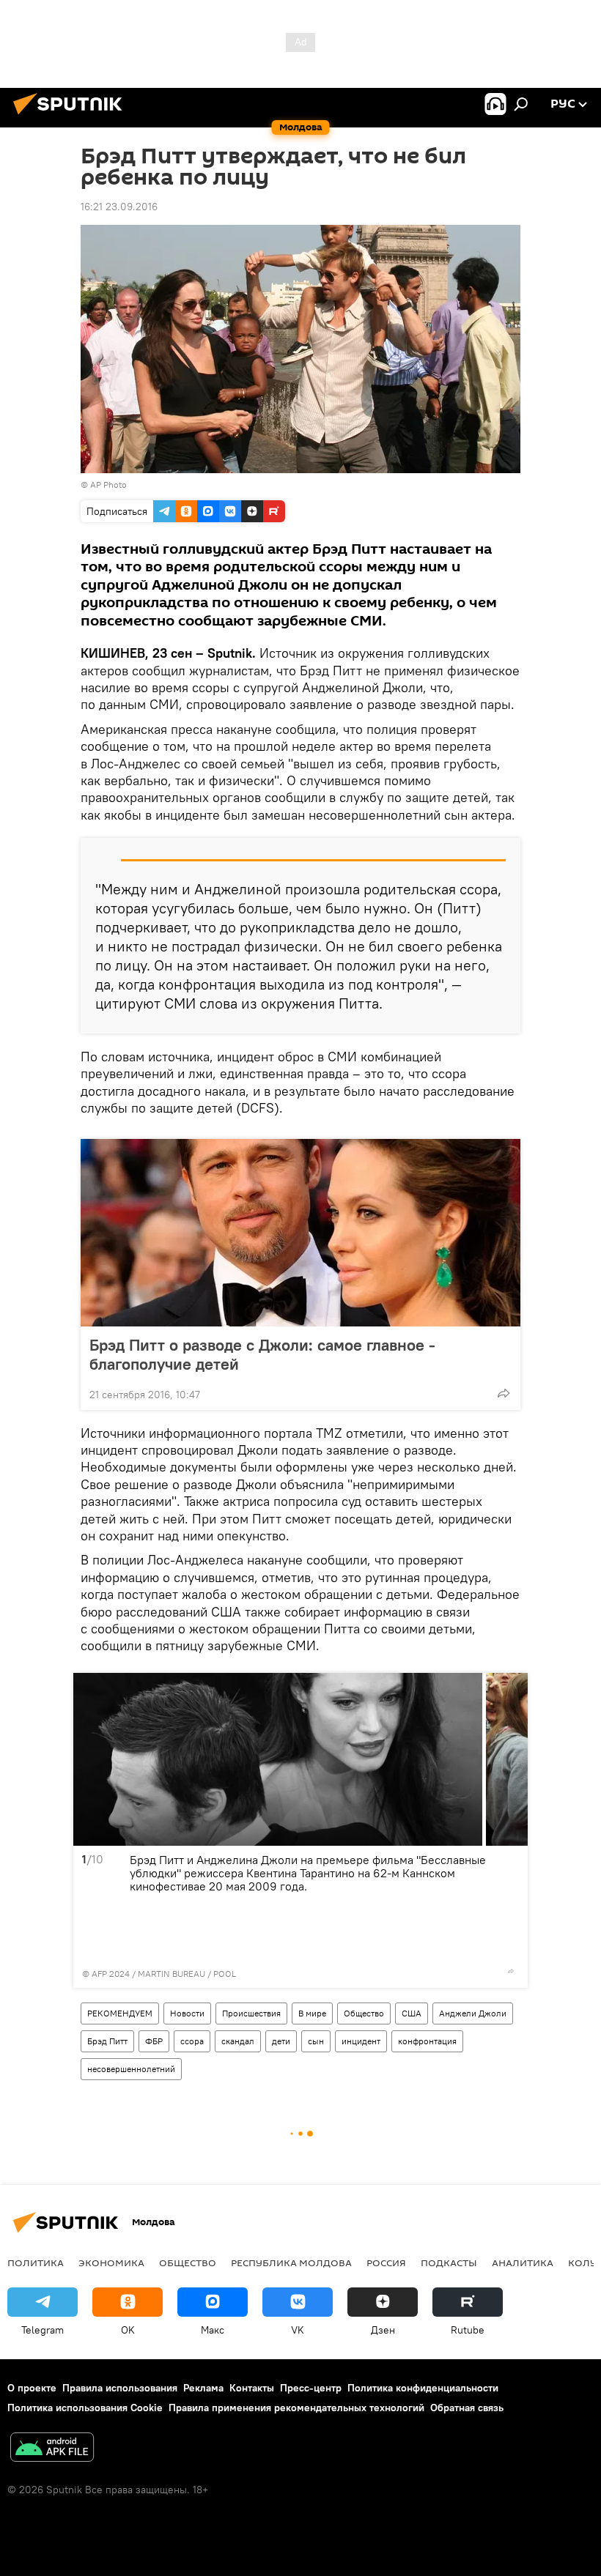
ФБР (154, 2041)
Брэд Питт (107, 2041)
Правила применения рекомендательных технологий (296, 2408)
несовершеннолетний (131, 2069)
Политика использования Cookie (85, 2408)
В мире (312, 2013)
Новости (187, 2013)
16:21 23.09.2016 (119, 207)
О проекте (32, 2388)
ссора (192, 2041)
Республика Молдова (291, 2263)
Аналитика (523, 2263)
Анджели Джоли (473, 2013)
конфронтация (427, 2041)
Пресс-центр (311, 2388)
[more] (504, 1393)
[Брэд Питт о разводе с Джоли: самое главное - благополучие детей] (300, 1233)
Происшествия (251, 2013)
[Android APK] (52, 2449)
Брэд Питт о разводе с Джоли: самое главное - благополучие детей (262, 1354)
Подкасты (449, 2263)
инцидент (361, 2041)
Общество (364, 2013)
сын (316, 2041)
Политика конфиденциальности (423, 2388)
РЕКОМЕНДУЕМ (120, 2013)
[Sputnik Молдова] (72, 116)
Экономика (111, 2263)
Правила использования (120, 2388)
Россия (386, 2263)
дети (281, 2041)
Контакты (252, 2388)
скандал (238, 2041)
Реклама (203, 2388)
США (412, 2013)
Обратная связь (467, 2408)
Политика (36, 2263)
